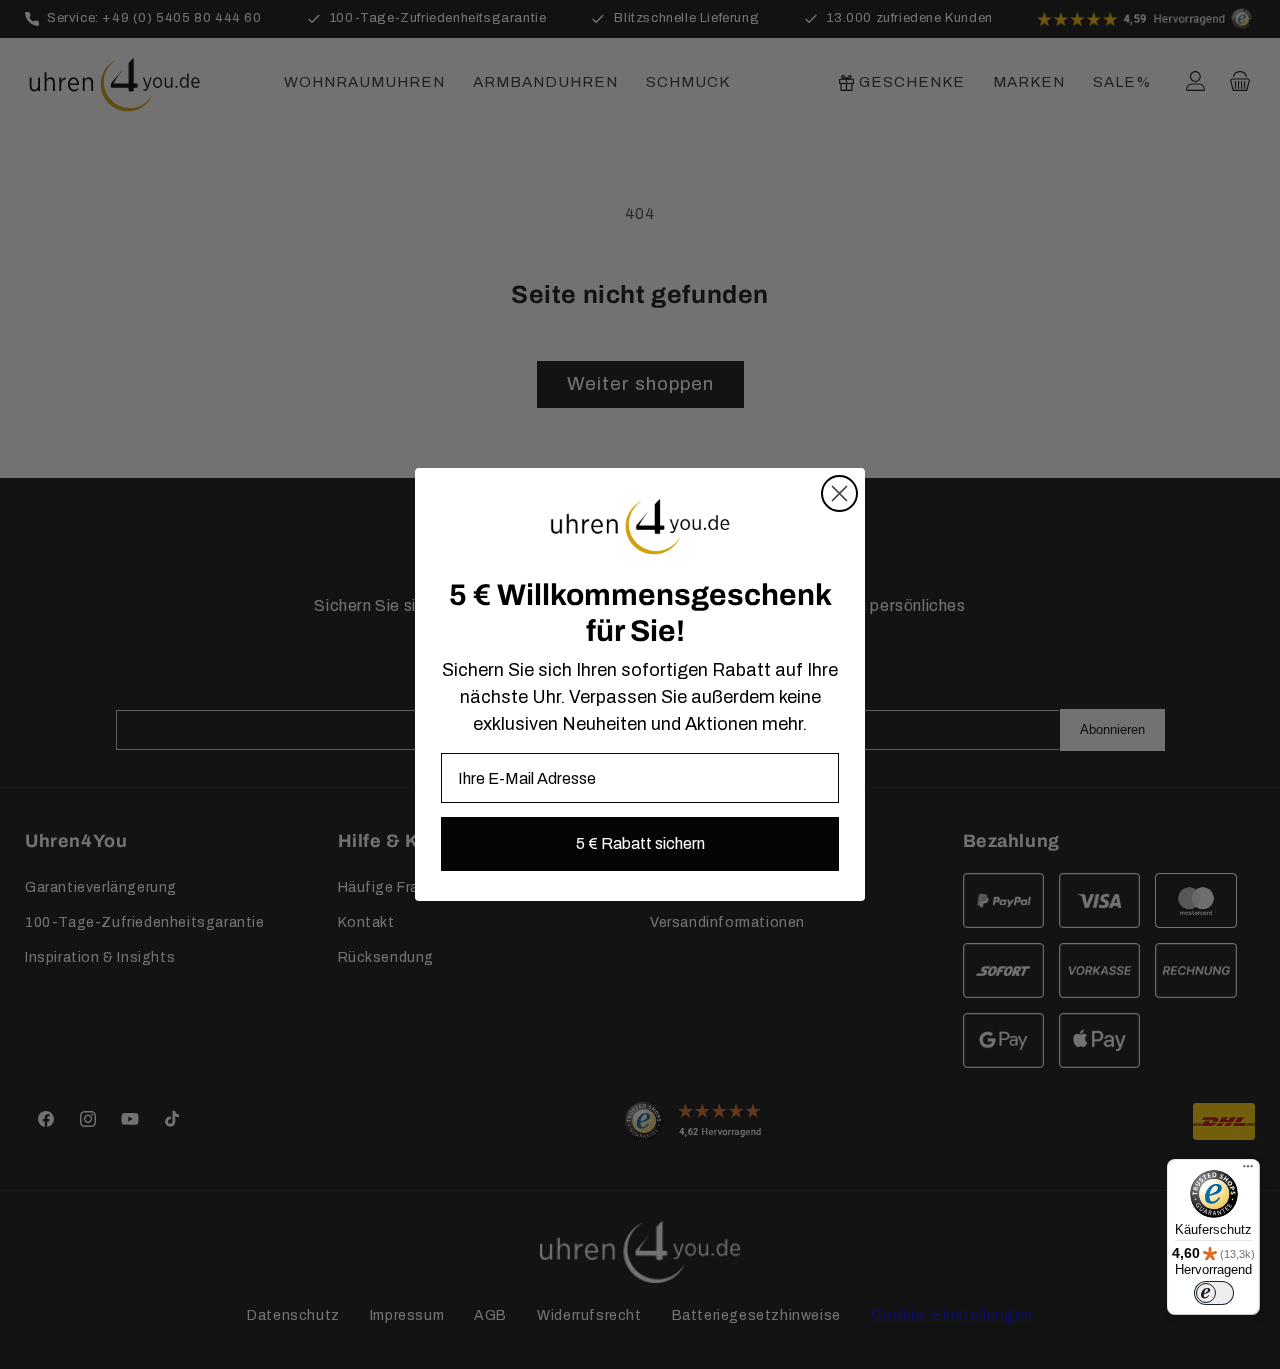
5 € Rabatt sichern (640, 843)
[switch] (1214, 1293)
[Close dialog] (839, 493)
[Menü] (1248, 1171)
